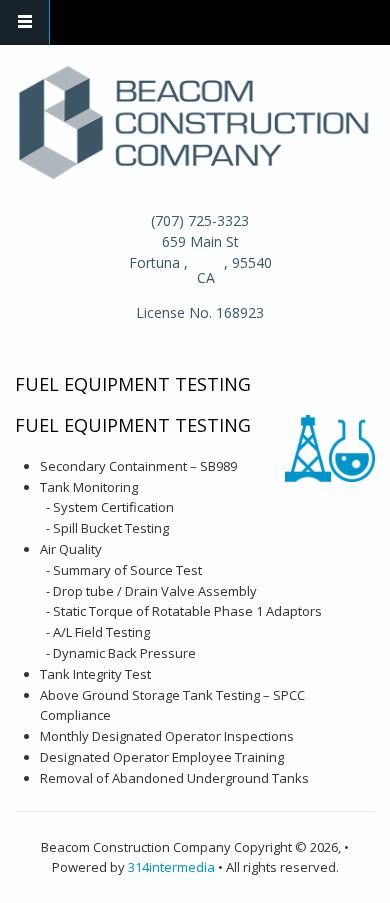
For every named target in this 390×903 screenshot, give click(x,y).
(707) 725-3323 (200, 220)
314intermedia (171, 867)
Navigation (25, 22)
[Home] (192, 120)
